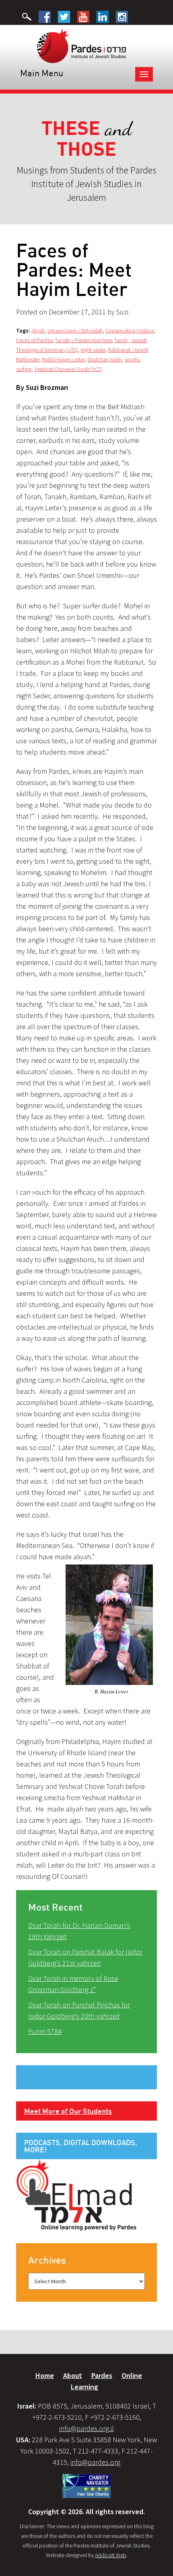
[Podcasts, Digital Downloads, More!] (76, 2195)
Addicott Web (111, 2555)
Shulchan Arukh (105, 359)
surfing (24, 369)
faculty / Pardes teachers (84, 340)
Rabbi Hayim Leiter (63, 359)
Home (45, 2375)
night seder (93, 350)
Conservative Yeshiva (130, 330)
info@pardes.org (95, 2462)
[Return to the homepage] (81, 45)
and (87, 139)
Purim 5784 (45, 2031)
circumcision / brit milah (75, 330)
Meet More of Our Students (68, 2111)
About (73, 2375)
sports (132, 359)
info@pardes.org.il (86, 2428)
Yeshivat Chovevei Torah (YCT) (68, 369)
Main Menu (42, 73)
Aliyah (38, 330)
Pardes (102, 2375)
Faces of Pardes (34, 340)
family (122, 340)
